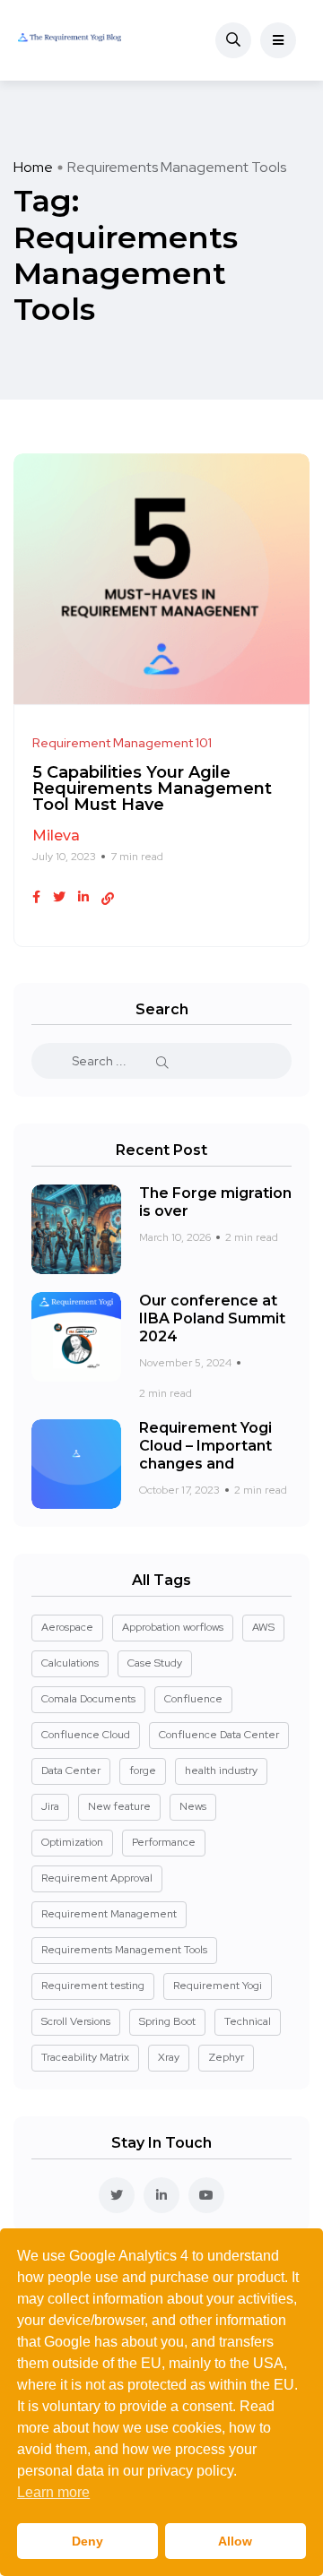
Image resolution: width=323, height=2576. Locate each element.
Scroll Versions (76, 2021)
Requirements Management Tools (124, 1950)
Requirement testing (93, 1986)
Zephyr (226, 2057)
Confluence (193, 1699)
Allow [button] (235, 2541)
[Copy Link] (108, 899)
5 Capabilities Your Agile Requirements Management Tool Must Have (152, 789)
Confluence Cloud (86, 1735)
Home (33, 167)
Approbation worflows (173, 1627)
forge (143, 1770)
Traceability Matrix (85, 2057)
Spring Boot (167, 2021)
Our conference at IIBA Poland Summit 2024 (212, 1318)
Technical (248, 2021)
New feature (119, 1806)
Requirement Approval (97, 1878)
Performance (164, 1842)
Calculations (70, 1663)
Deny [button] (87, 2541)
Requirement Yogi (218, 1986)
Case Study (155, 1663)
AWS (263, 1627)
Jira (50, 1806)
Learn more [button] (53, 2492)
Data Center (71, 1770)
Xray (169, 2057)
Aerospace (67, 1627)
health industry (221, 1770)
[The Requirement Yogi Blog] (70, 40)
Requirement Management (109, 1914)
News (193, 1806)
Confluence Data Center (219, 1735)
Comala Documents (88, 1699)
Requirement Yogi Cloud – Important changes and (205, 1446)
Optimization (72, 1842)
